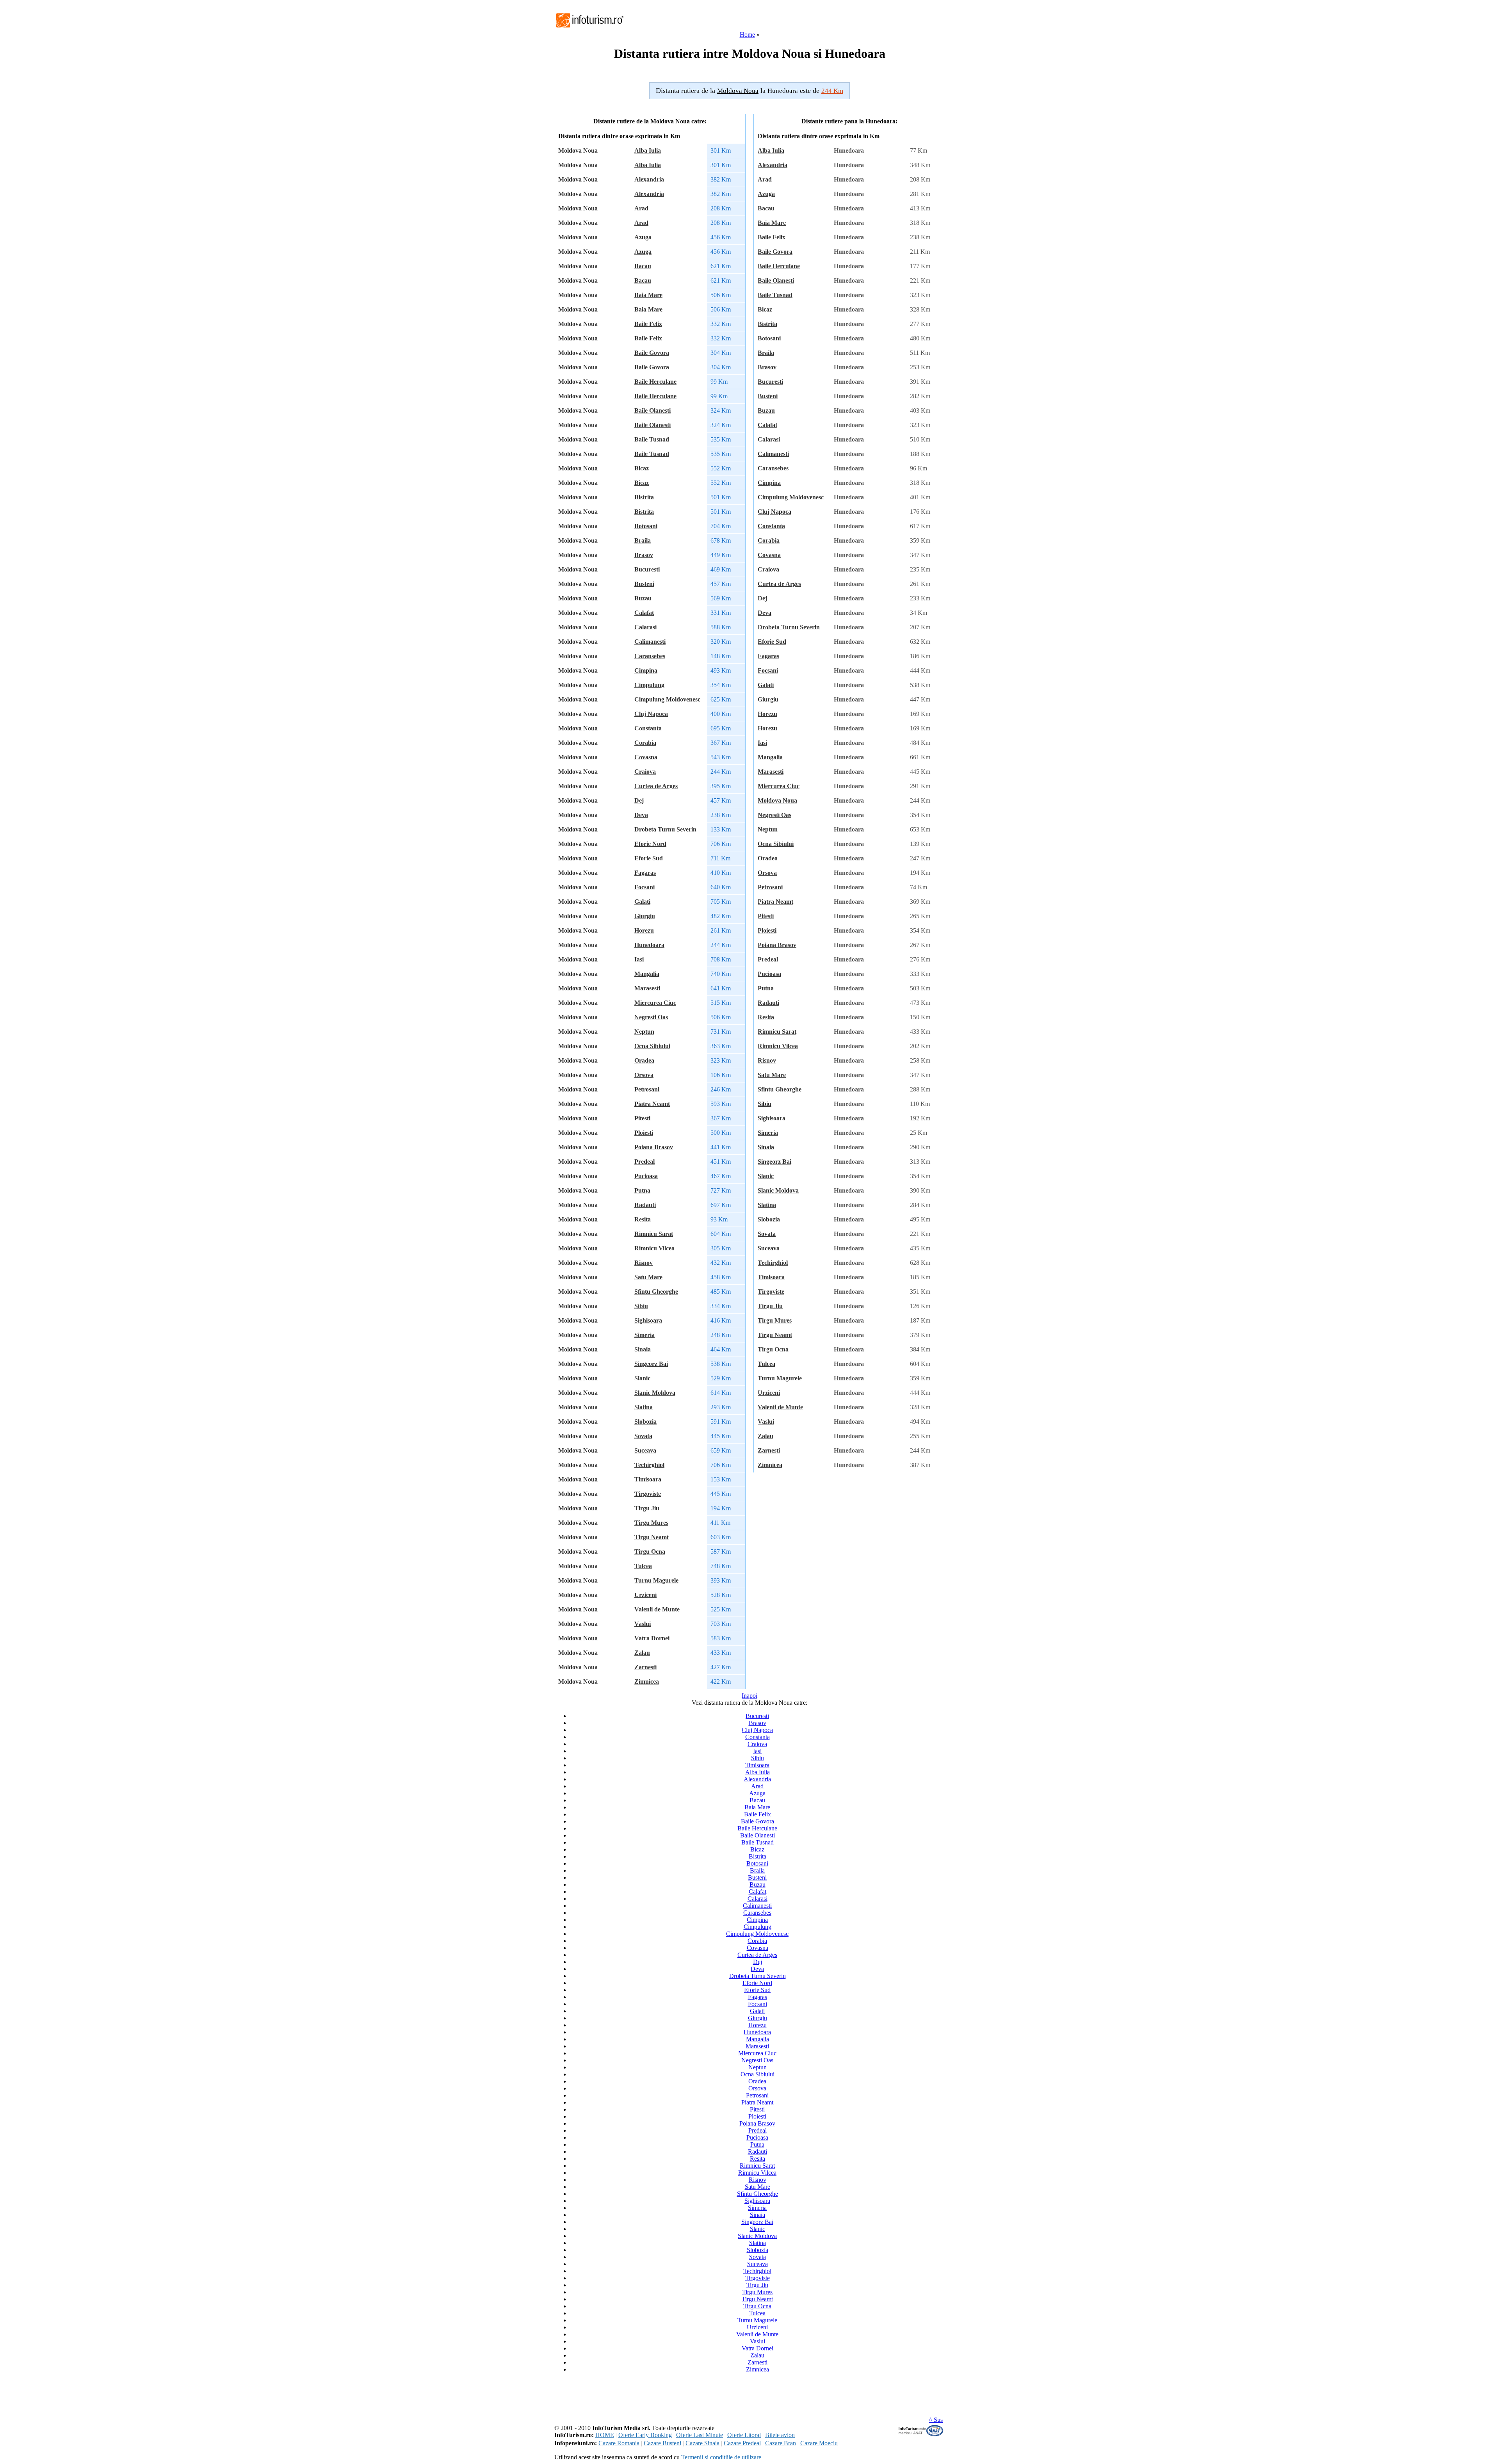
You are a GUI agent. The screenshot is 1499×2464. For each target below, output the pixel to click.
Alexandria (649, 179)
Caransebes (650, 656)
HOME (605, 2435)
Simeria (644, 1335)
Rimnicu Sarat (654, 1234)
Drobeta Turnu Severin (665, 829)
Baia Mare (648, 295)
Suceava (645, 1450)
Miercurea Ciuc (655, 1003)
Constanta (648, 728)
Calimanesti (650, 642)
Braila (643, 540)
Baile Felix (648, 324)
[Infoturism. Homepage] (589, 28)
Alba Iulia (648, 150)
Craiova (645, 772)
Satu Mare (648, 1277)
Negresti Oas (651, 1017)
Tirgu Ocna (650, 1552)
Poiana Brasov (654, 1147)
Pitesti (642, 1118)
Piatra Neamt (652, 1104)
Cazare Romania (619, 2443)
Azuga (643, 237)
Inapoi (749, 1696)
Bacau (643, 266)
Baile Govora (652, 353)
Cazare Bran (781, 2443)
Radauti (645, 1205)
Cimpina (646, 670)
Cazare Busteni (662, 2443)
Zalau (642, 1653)
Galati (642, 902)
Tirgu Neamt (652, 1537)
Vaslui (643, 1624)
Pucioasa (646, 1176)
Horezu (644, 930)
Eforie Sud (649, 858)
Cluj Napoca (651, 714)
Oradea (644, 1060)
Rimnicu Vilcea (654, 1248)
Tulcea (643, 1566)
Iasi (639, 959)
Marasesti (647, 988)
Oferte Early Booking (645, 2435)
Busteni (644, 584)
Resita (643, 1219)
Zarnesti (645, 1667)
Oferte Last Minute (700, 2435)
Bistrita (644, 497)
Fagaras (645, 873)
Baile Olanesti (652, 410)
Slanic (642, 1378)
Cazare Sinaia (702, 2443)
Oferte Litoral (744, 2435)
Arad (641, 208)
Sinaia (643, 1349)
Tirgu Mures (651, 1523)
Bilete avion (780, 2435)
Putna (642, 1190)
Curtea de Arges (656, 786)
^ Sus (936, 2420)
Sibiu (641, 1306)
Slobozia (645, 1422)
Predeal (644, 1162)
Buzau (643, 598)
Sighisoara (648, 1320)
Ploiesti (644, 1133)
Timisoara (648, 1479)
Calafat (644, 613)
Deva (641, 815)
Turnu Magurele (656, 1580)
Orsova (644, 1075)
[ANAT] (921, 2435)
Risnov (644, 1263)
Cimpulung (649, 685)
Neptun (644, 1032)
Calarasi (645, 627)
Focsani (644, 887)
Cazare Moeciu (819, 2443)
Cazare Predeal (742, 2443)
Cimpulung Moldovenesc (667, 699)
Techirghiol (649, 1465)
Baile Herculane (655, 382)
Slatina (644, 1407)
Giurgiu (645, 916)
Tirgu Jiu (647, 1508)
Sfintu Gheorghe (656, 1292)
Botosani (646, 526)
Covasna (646, 757)
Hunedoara (649, 945)
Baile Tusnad (652, 439)
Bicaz (642, 468)
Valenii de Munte (657, 1609)
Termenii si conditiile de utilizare (721, 2457)
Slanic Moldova (655, 1393)
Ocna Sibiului (652, 1046)
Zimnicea (647, 1682)
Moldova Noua (777, 800)
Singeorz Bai (651, 1364)
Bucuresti (647, 569)
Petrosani (647, 1089)
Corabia (645, 743)
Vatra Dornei (652, 1638)
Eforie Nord (650, 844)
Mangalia (647, 974)
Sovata (643, 1436)
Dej (639, 800)
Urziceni (645, 1595)
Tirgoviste (648, 1494)
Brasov (644, 555)
